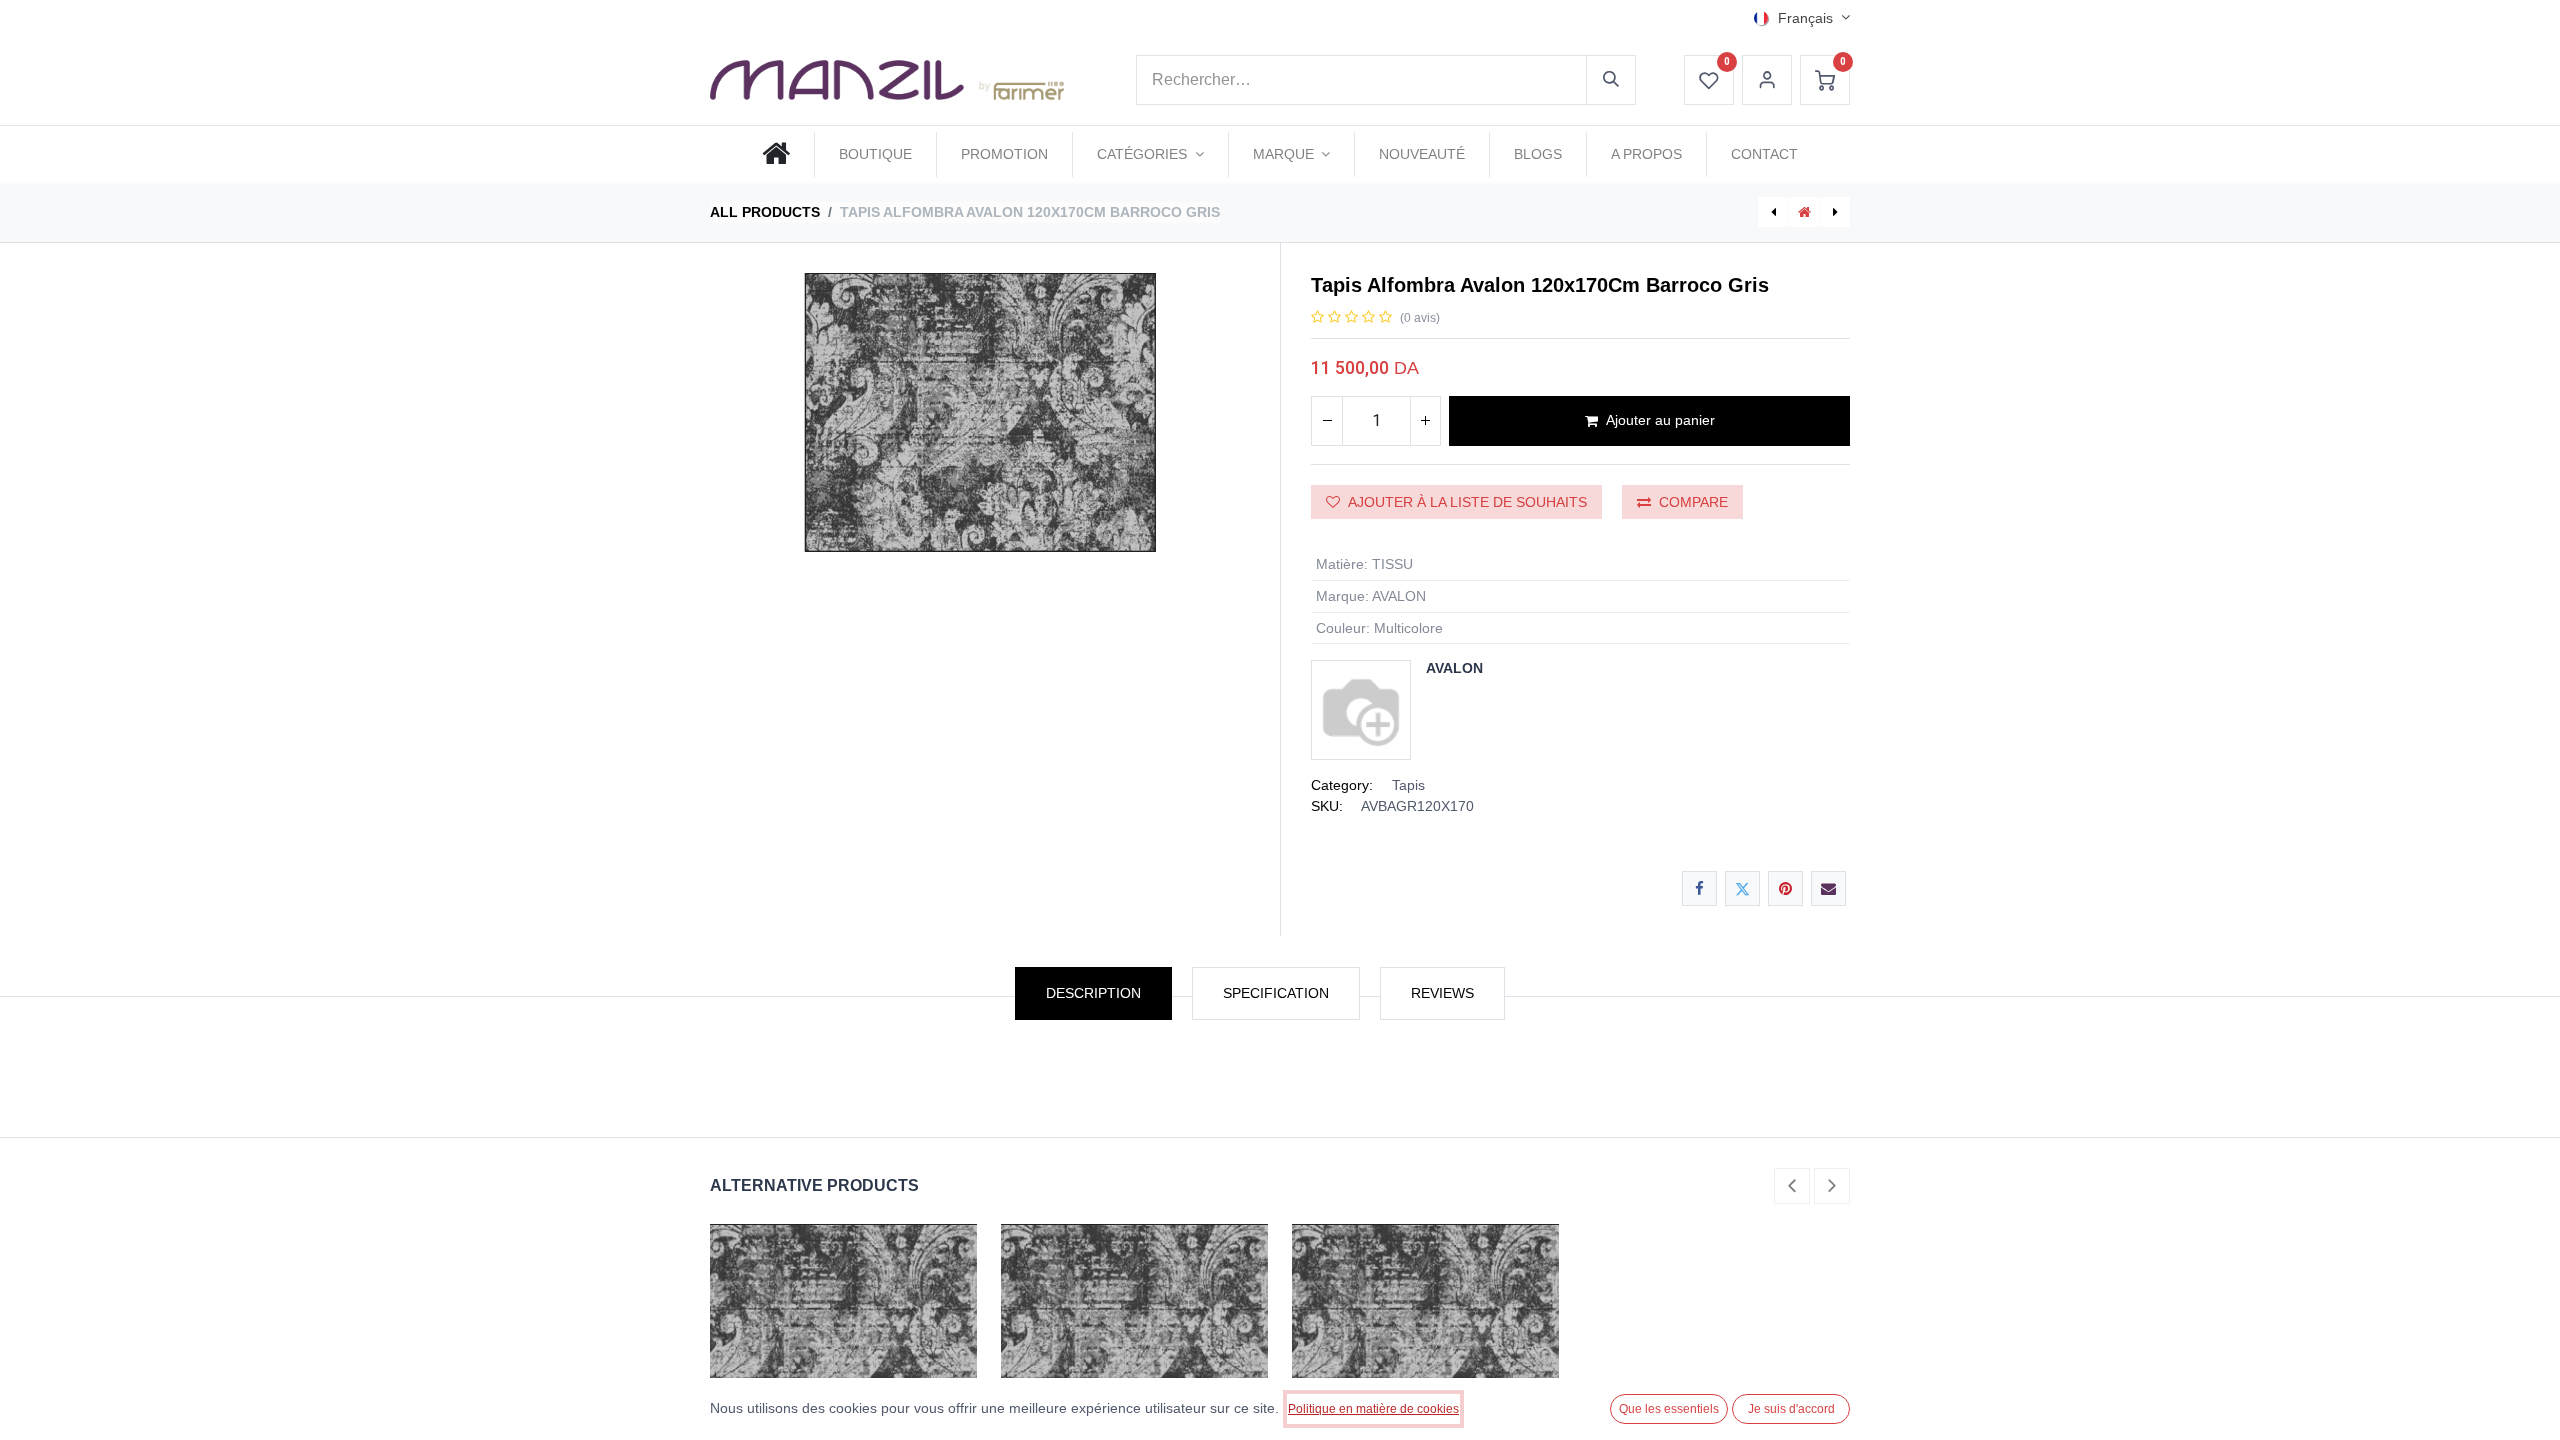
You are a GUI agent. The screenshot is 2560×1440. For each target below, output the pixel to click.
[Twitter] (1742, 888)
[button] (1792, 1186)
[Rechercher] (1611, 80)
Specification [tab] (1276, 993)
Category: (1342, 785)
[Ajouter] (1425, 421)
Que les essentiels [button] (1669, 1409)
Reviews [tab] (1442, 993)
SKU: (1327, 806)
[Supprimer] (1327, 421)
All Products (765, 212)
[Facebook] (1699, 888)
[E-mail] (1828, 888)
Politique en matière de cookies (1373, 1409)
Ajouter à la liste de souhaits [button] (1467, 502)
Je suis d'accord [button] (1791, 1409)
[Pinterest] (1785, 888)
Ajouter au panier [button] (1660, 420)
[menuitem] (776, 154)
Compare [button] (1693, 502)
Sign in (1767, 80)
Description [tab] (1093, 993)
